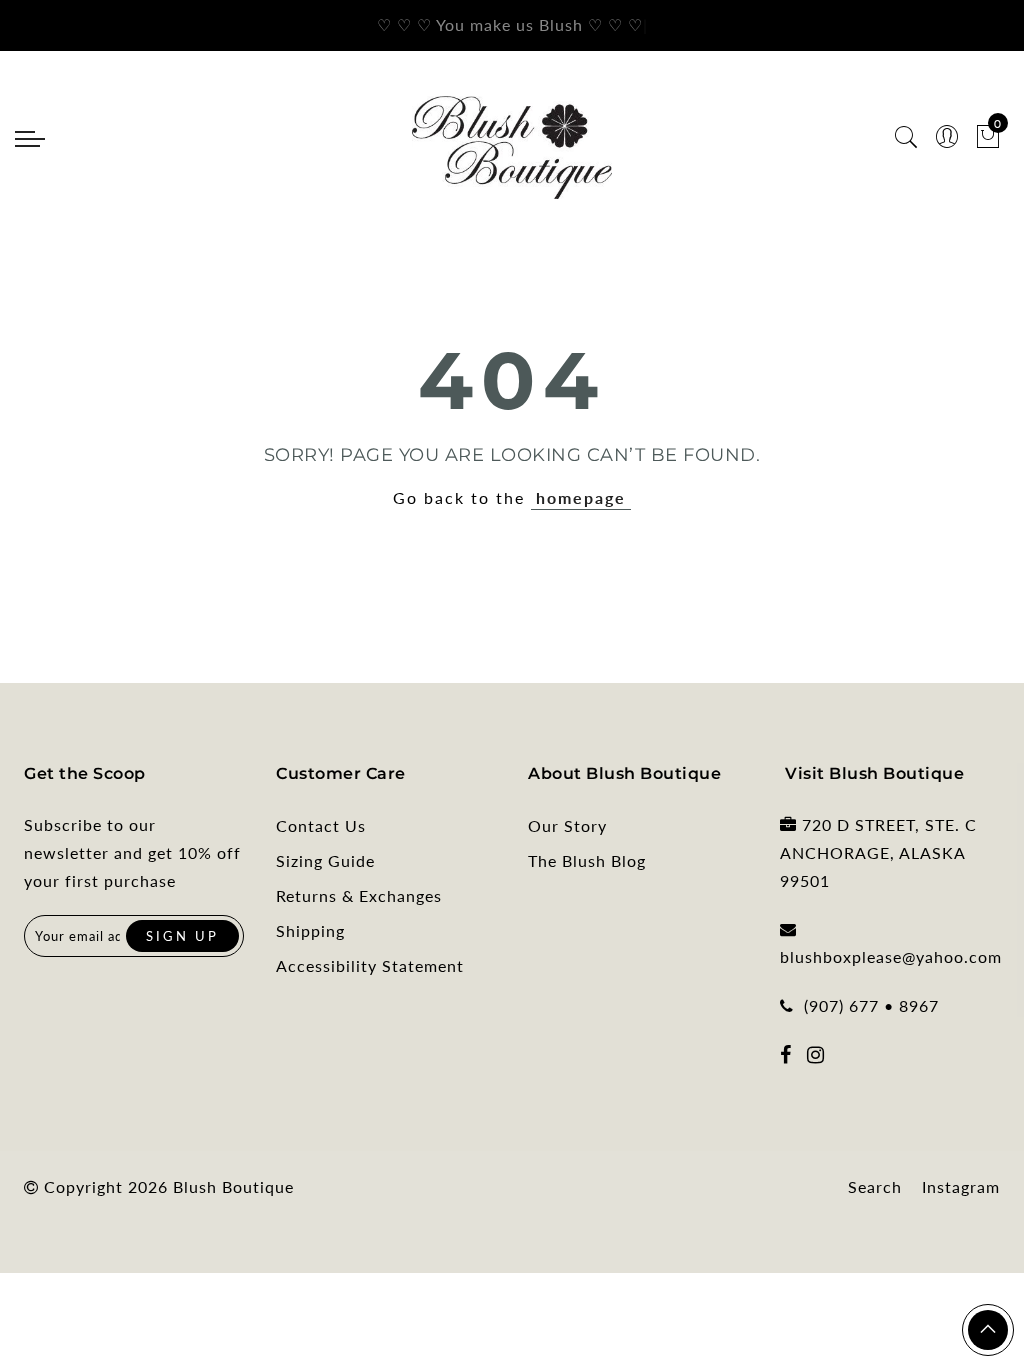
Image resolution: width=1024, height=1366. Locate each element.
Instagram (961, 1186)
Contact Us (321, 825)
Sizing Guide (325, 860)
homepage (581, 497)
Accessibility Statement (370, 965)
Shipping (310, 930)
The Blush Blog (587, 860)
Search (875, 1186)
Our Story (567, 825)
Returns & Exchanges (359, 895)
